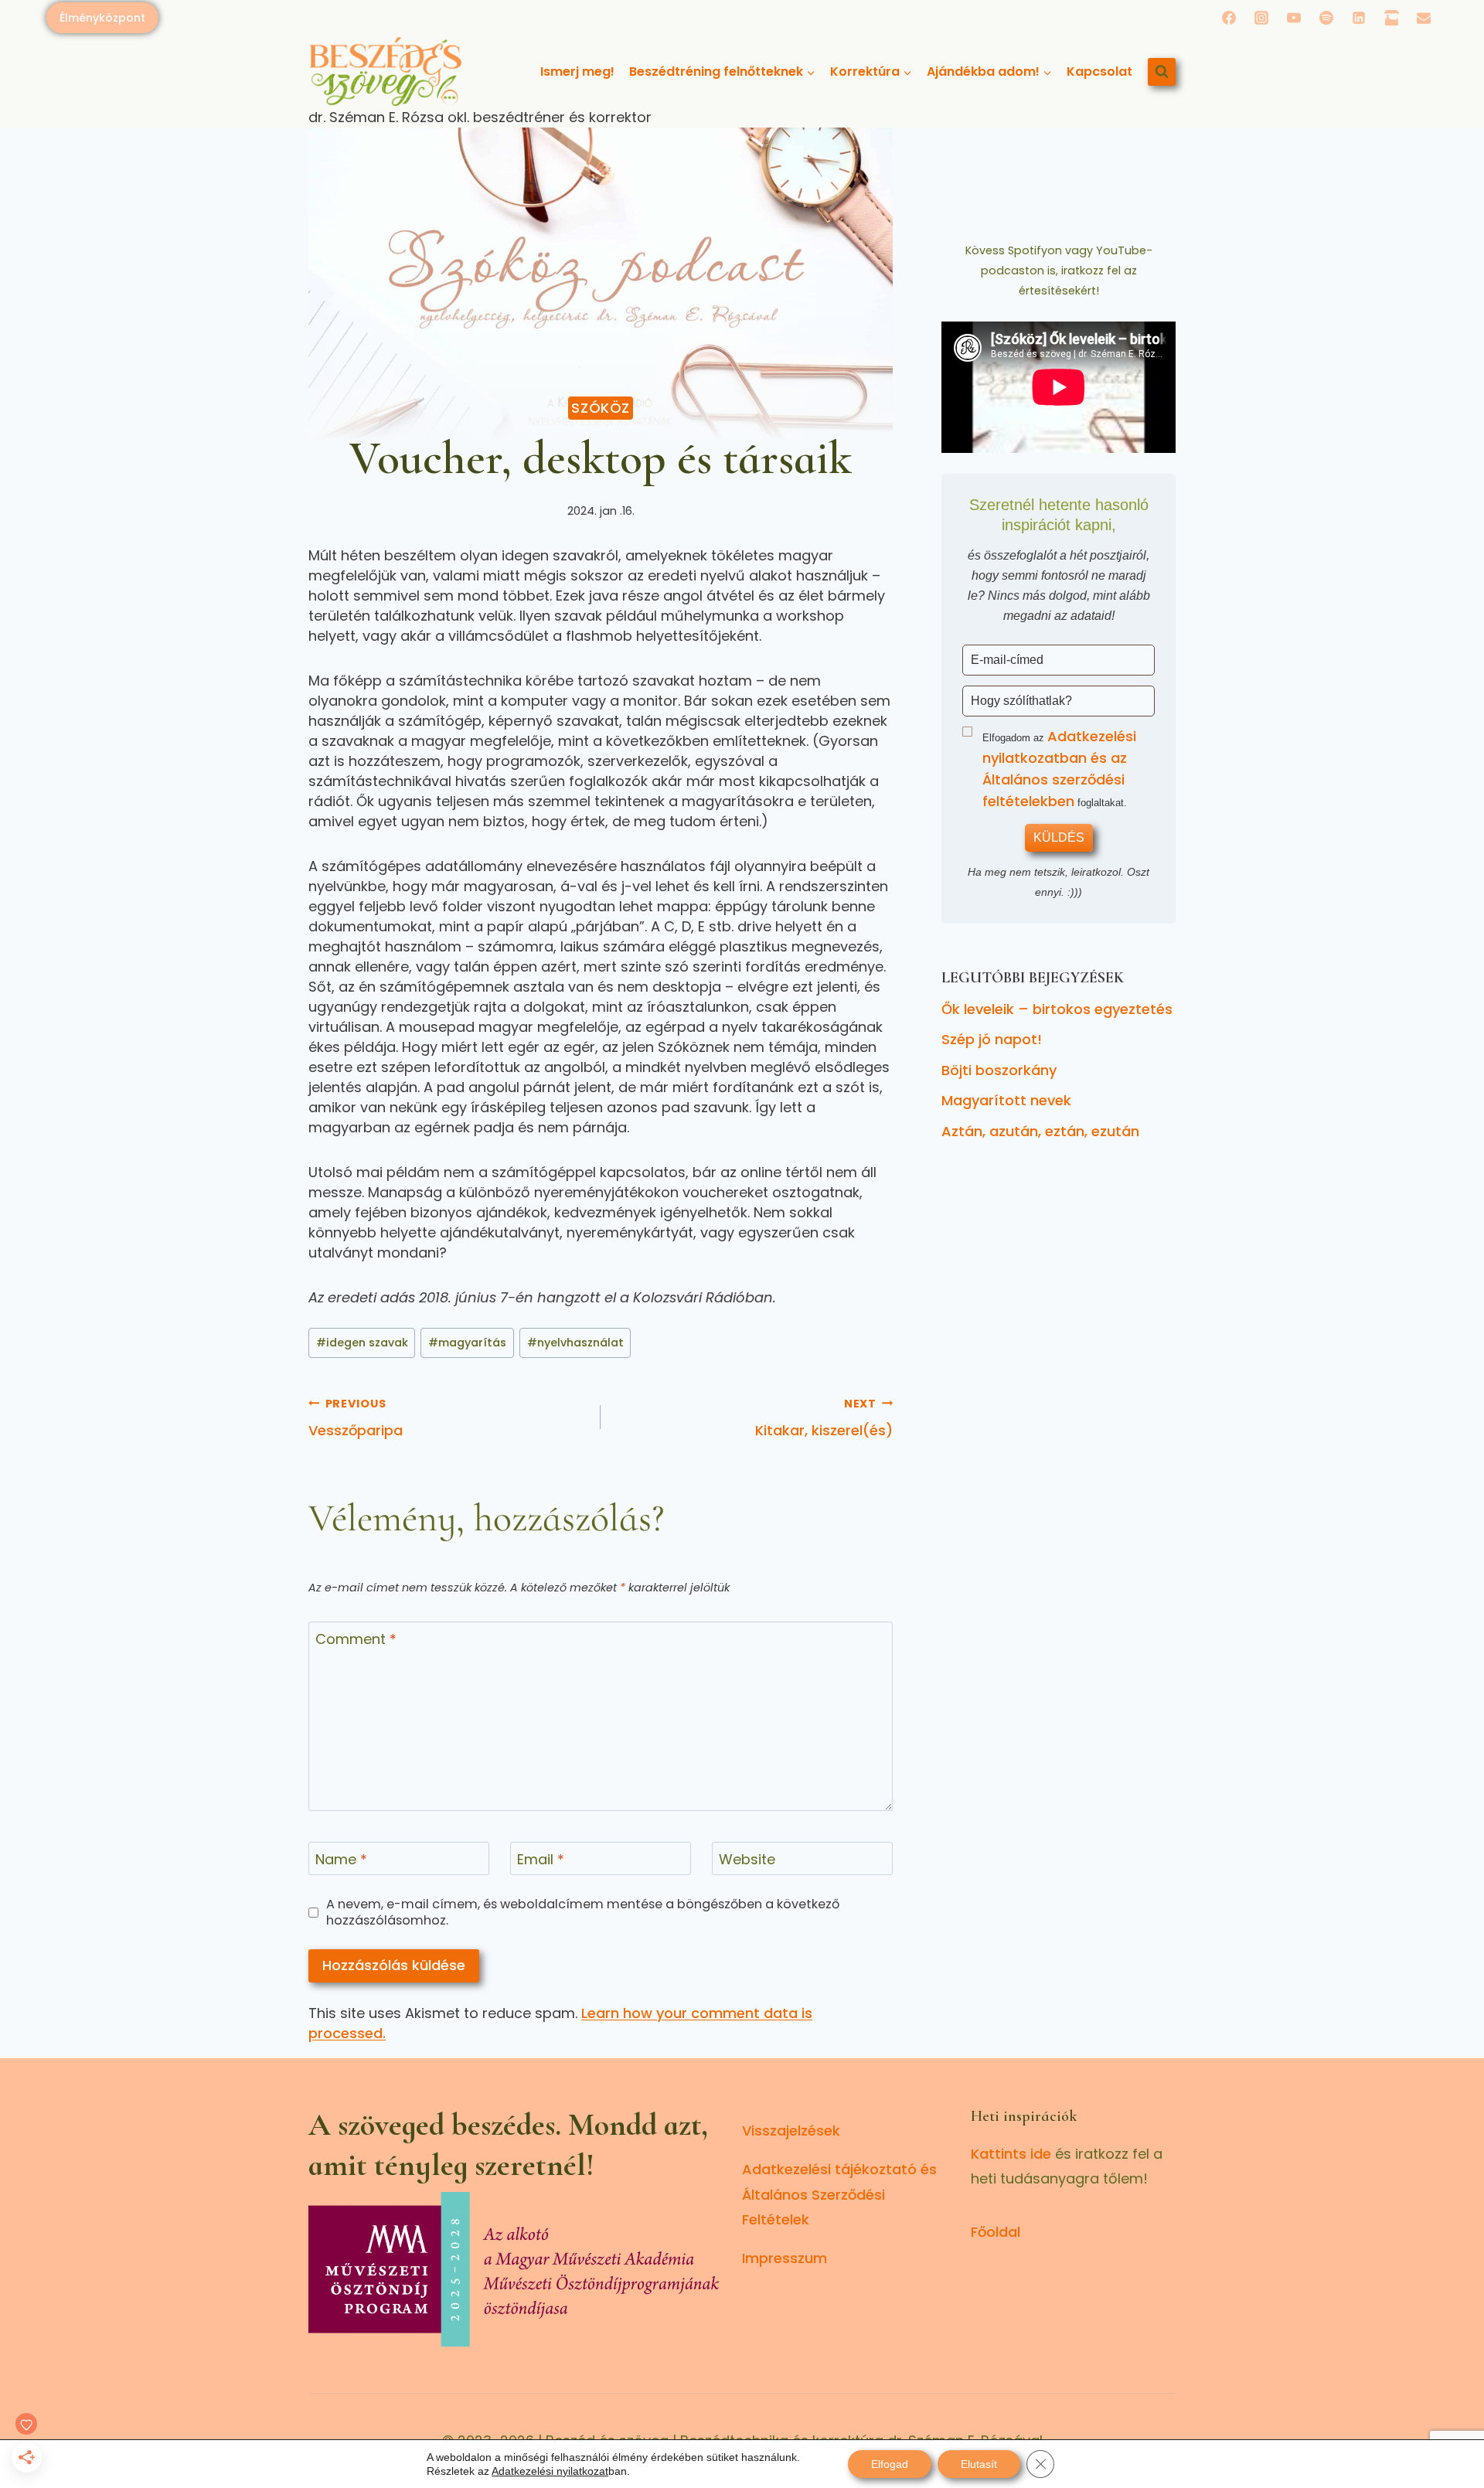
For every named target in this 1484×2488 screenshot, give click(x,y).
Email (541, 1860)
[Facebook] (1229, 18)
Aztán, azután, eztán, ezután (1040, 1131)
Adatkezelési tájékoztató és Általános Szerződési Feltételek (839, 2194)
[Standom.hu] (1391, 18)
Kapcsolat (1099, 71)
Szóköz (601, 408)
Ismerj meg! (577, 71)
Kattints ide (1011, 2154)
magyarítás (467, 1343)
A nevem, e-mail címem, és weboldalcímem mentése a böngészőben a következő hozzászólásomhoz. (583, 1912)
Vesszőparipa (356, 1418)
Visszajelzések (791, 2131)
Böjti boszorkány (999, 1070)
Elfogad (890, 2464)
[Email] (1424, 18)
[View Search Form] (1162, 72)
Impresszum (785, 2258)
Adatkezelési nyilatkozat (550, 2471)
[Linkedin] (1359, 18)
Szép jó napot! (992, 1039)
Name (341, 1860)
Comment (356, 1639)
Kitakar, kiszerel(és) (824, 1418)
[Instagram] (1261, 18)
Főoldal (996, 2232)
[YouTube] (1294, 18)
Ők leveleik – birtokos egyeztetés (1057, 1009)
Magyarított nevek (1006, 1100)
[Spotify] (1326, 18)
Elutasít (979, 2464)
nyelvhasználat (575, 1343)
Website (747, 1860)
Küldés (1059, 837)
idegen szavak (362, 1343)
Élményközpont (102, 18)
